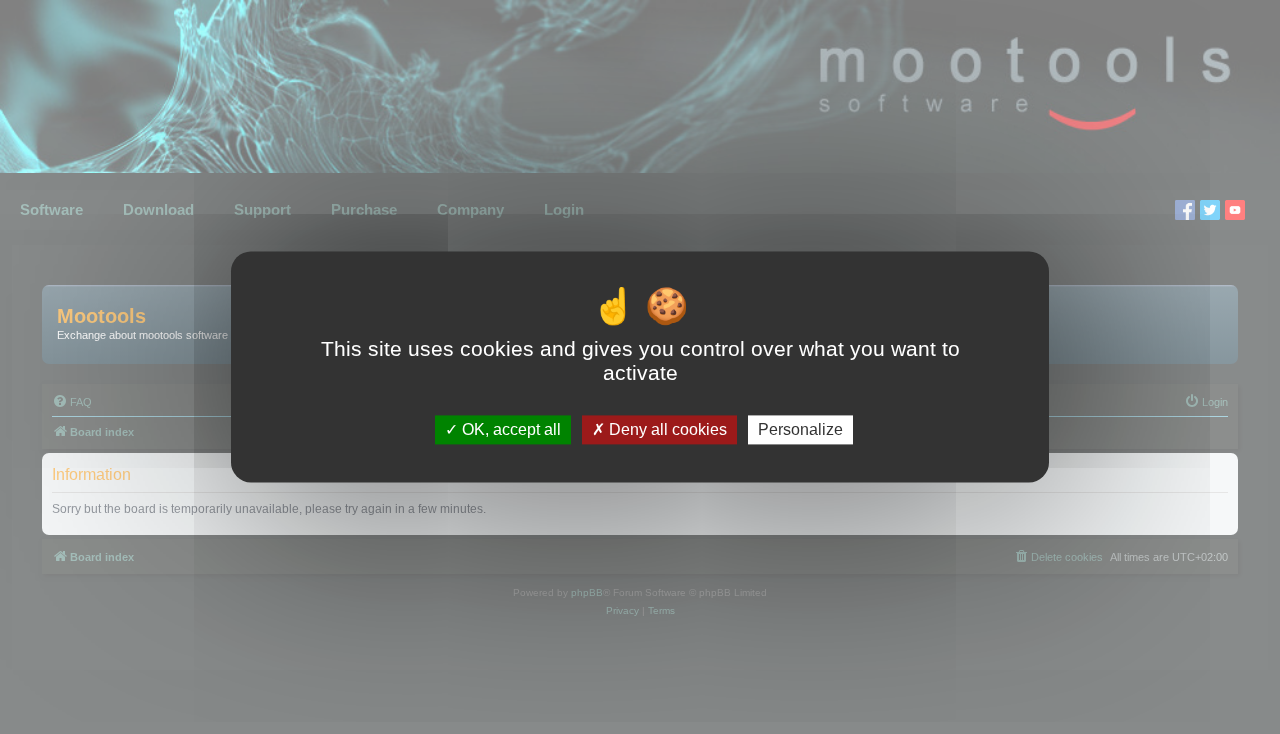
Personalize (800, 429)
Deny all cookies (666, 429)
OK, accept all (509, 429)
